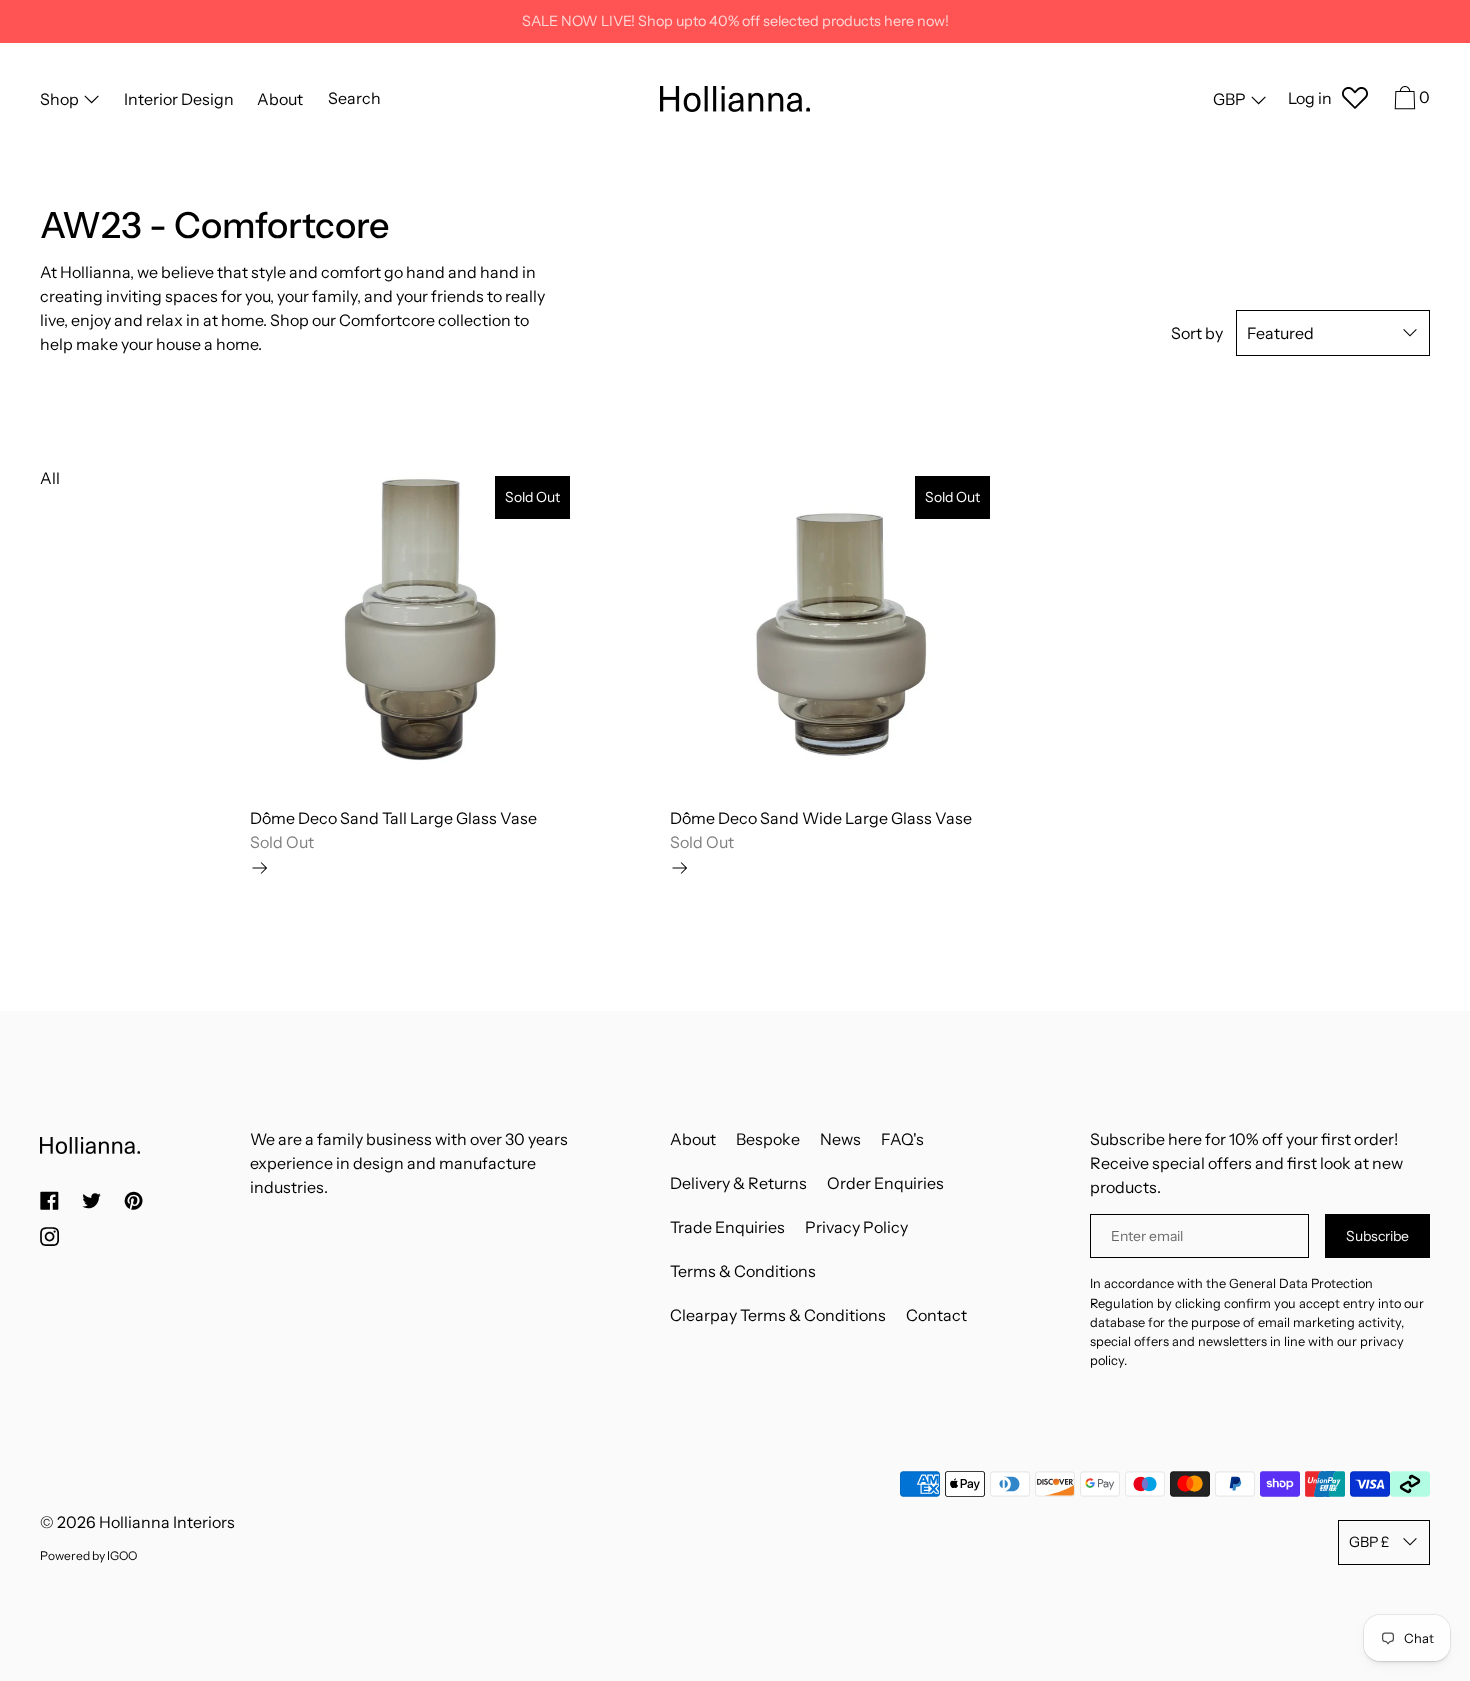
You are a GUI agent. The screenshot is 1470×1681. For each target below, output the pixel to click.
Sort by (1197, 333)
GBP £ (1369, 1542)
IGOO (122, 1555)
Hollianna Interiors (167, 1522)
